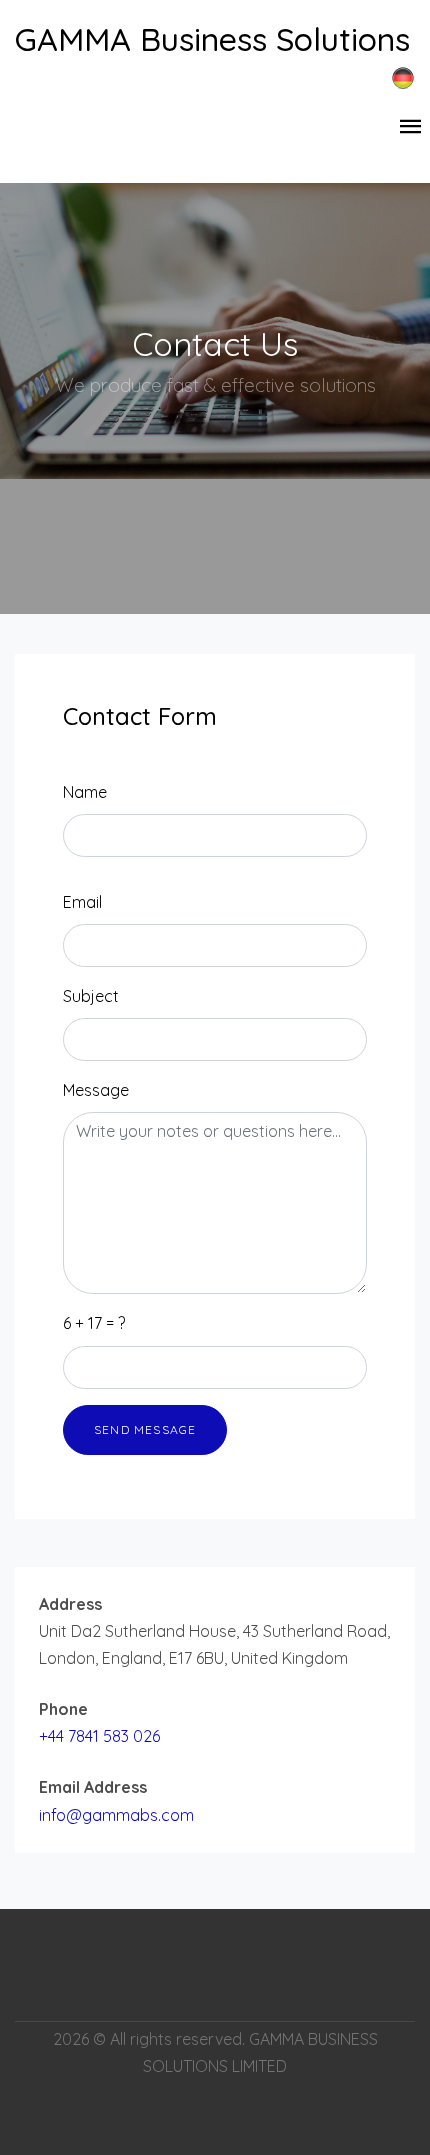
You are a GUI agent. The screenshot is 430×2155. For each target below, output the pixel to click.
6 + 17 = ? (94, 1323)
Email (82, 902)
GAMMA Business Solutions (212, 39)
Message (96, 1090)
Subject (91, 996)
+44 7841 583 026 (99, 1736)
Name (85, 792)
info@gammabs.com (116, 1815)
